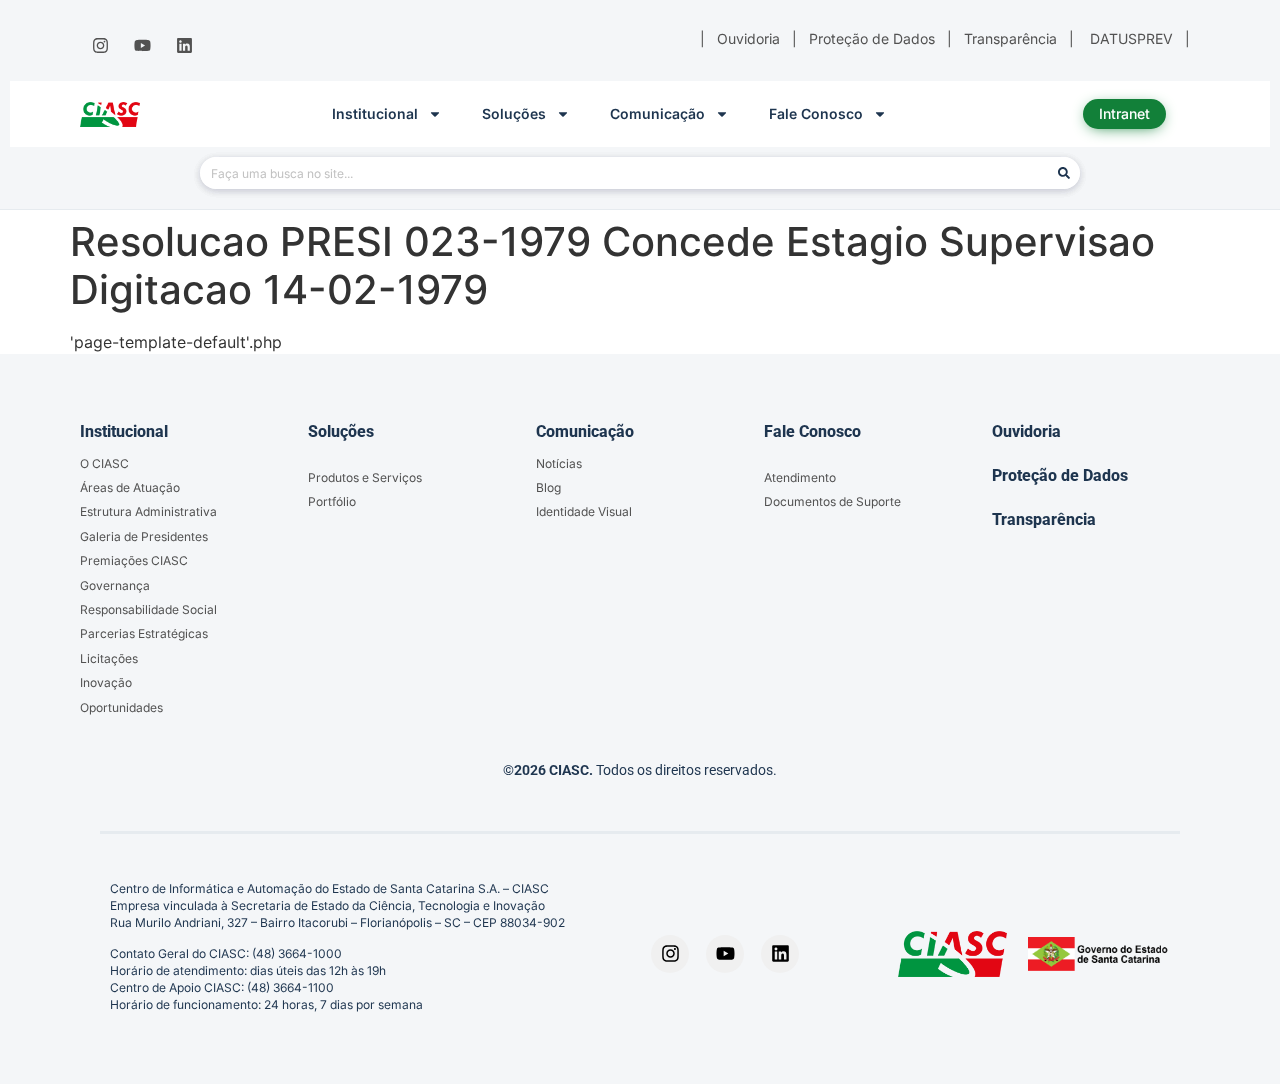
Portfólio (332, 501)
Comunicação (657, 113)
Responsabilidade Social (148, 609)
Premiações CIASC (134, 560)
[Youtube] (142, 46)
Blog (548, 487)
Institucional (375, 113)
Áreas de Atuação (130, 487)
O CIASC (104, 463)
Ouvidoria (1026, 431)
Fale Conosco (816, 113)
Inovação (106, 682)
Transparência (1044, 519)
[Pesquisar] (1064, 173)
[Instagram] (100, 46)
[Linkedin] (185, 46)
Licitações (109, 658)
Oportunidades (121, 707)
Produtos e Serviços (365, 477)
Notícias (559, 463)
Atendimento (800, 477)
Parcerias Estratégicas (144, 633)
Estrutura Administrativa (148, 511)
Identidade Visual (584, 511)
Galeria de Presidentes (144, 536)
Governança (115, 585)
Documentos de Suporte (832, 501)
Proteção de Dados (1060, 475)
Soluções (514, 113)
